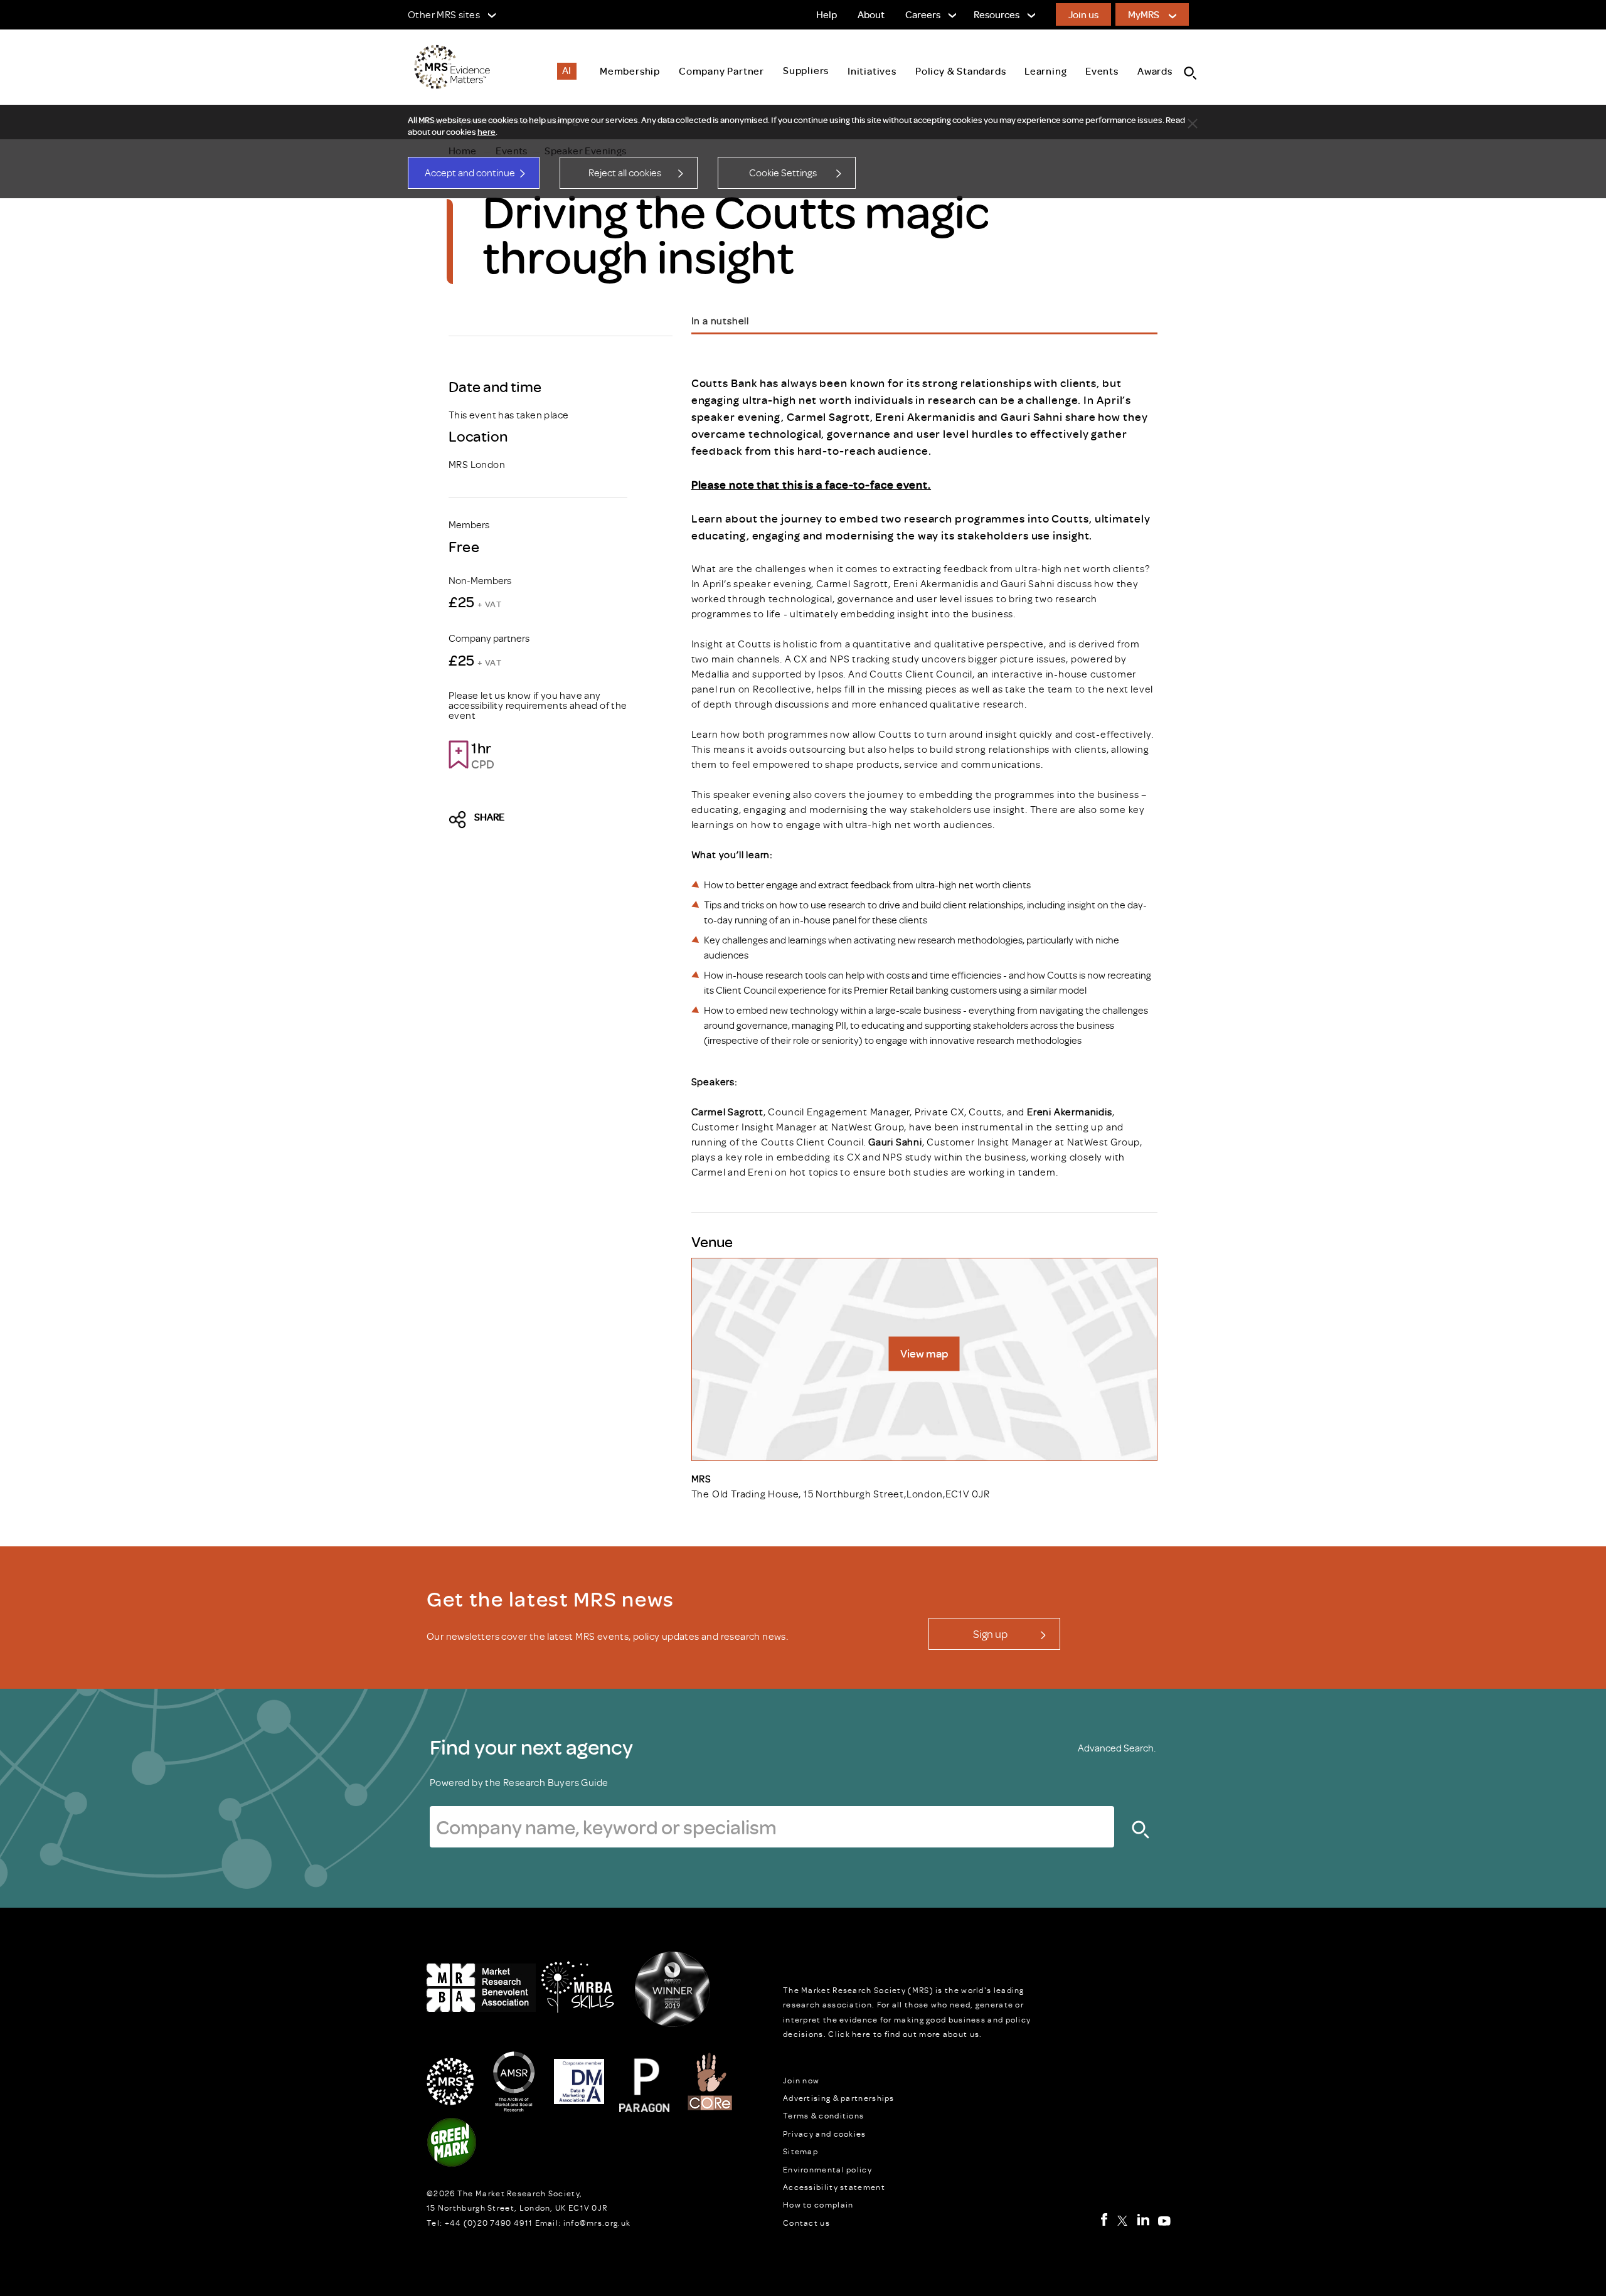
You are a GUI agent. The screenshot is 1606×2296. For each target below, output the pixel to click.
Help (827, 14)
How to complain (818, 2204)
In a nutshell (720, 321)
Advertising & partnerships (839, 2098)
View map (924, 1353)
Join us (1083, 14)
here (487, 132)
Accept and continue (470, 173)
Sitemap (800, 2151)
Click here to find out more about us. (905, 2034)
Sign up (990, 1634)
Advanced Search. (1117, 1748)
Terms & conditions (823, 2115)
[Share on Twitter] (461, 820)
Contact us (806, 2223)
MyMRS (1144, 14)
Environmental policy (827, 2169)
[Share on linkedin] (568, 820)
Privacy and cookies (825, 2134)
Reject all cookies (625, 173)
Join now (801, 2080)
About (871, 14)
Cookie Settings (783, 173)
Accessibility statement (834, 2187)
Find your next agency (531, 1746)
